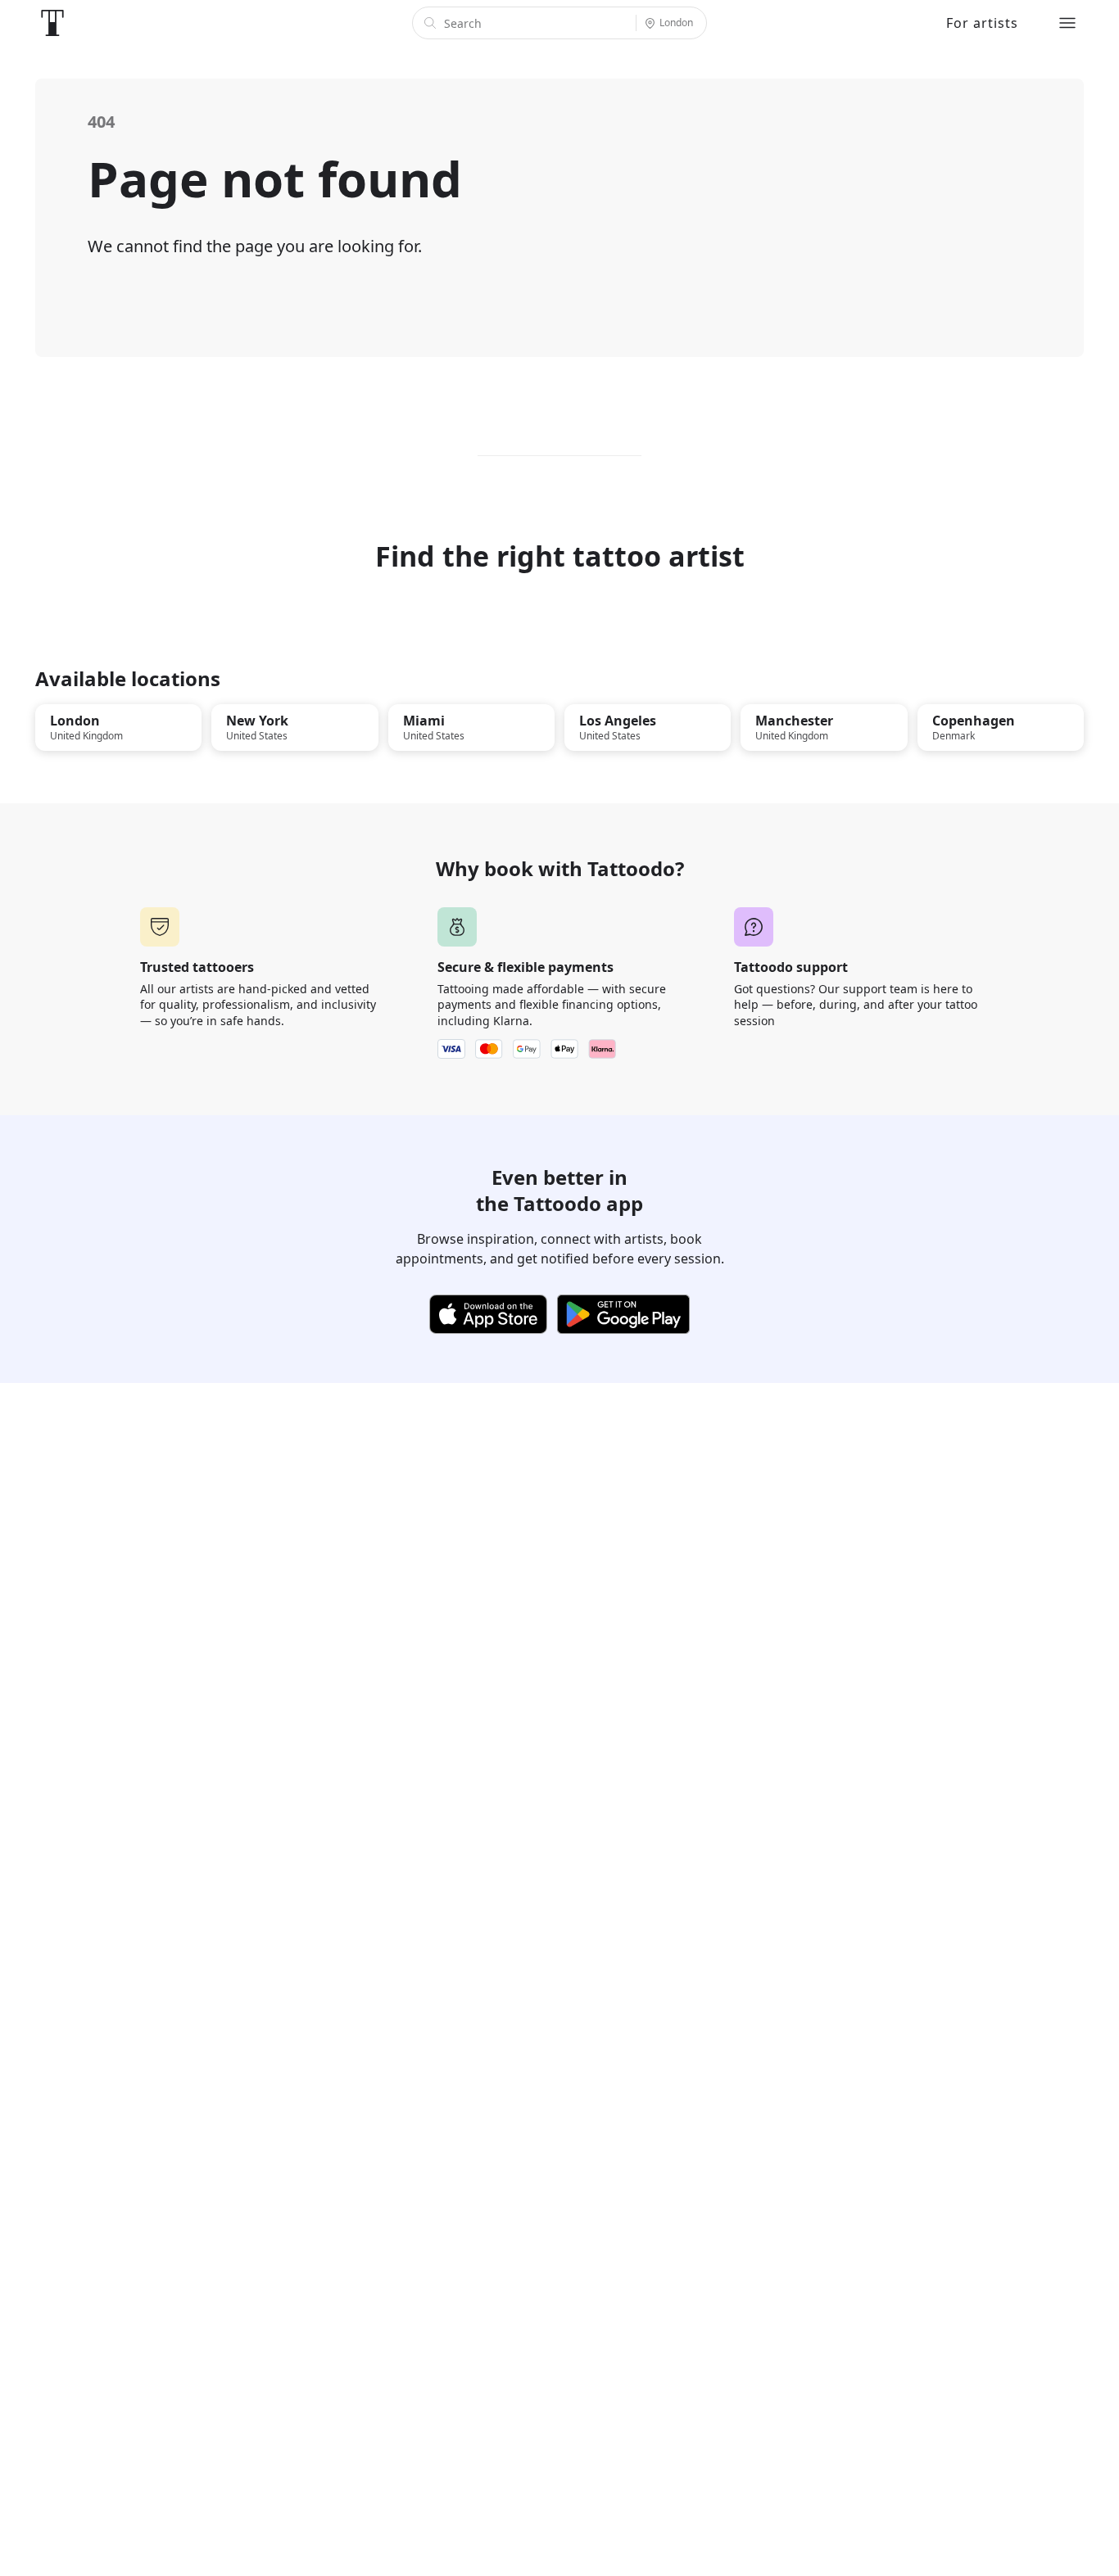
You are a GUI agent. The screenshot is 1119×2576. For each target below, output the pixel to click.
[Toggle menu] (1067, 23)
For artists (982, 23)
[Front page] (52, 23)
